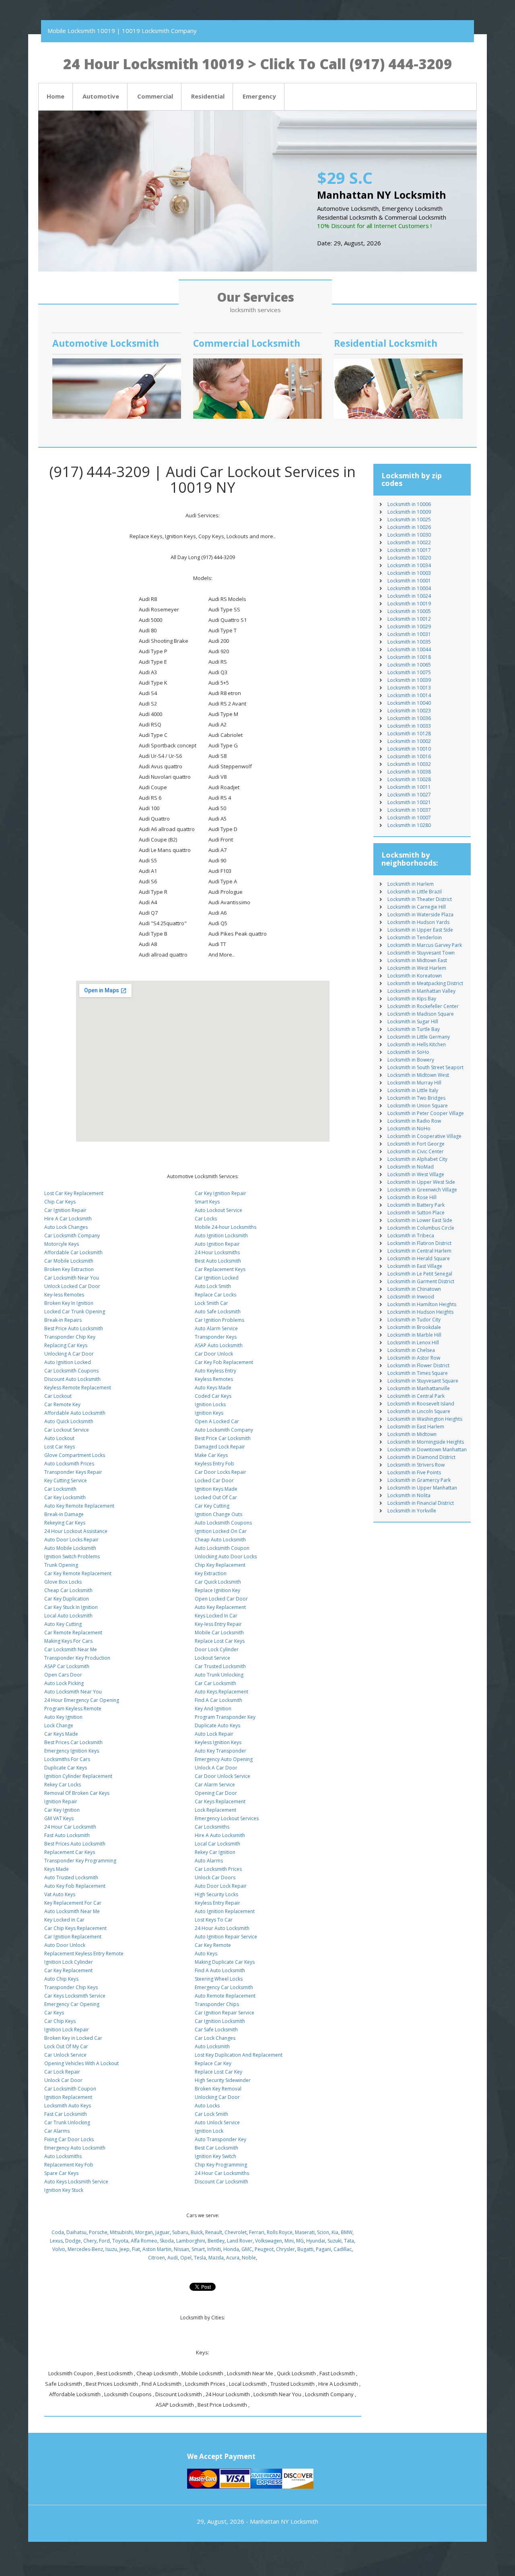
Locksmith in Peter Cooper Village (426, 1113)
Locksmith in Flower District (418, 1365)
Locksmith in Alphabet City (417, 1159)
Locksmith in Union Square (418, 1106)
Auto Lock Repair (214, 1734)
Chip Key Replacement (220, 1565)
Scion (323, 2232)
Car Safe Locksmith (216, 2030)
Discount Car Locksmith (221, 2182)
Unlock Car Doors (215, 1877)
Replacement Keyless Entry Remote (84, 1954)
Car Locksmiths (212, 1827)
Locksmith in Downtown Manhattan (427, 1450)
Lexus (56, 2241)
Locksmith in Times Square (418, 1373)
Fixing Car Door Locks (69, 2139)
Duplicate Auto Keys (217, 1725)
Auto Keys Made (213, 1388)
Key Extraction (211, 1573)
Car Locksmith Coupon (70, 2089)
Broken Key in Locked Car (73, 2038)
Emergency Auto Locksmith (75, 2148)
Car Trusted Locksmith (220, 1666)
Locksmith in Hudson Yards (418, 922)
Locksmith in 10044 (409, 649)
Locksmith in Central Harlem (419, 1251)
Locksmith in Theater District (420, 899)
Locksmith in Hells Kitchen (417, 1044)
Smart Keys (207, 1202)
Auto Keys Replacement (221, 1692)
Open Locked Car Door (221, 1599)
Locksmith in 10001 (409, 581)
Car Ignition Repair (65, 1210)
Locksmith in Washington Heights (425, 1419)
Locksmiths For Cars (67, 1759)
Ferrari (257, 2232)
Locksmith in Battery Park (416, 1205)
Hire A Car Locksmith (68, 1219)
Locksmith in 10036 (409, 718)
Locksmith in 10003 (409, 573)
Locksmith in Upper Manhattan (422, 1488)
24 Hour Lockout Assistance (76, 1531)
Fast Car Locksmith (66, 2114)
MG (300, 2241)
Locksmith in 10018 (409, 657)
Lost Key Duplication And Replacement (239, 2055)
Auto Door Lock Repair (221, 1886)
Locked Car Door (214, 1480)
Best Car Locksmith (216, 2148)
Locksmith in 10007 (409, 818)
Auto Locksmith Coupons (223, 1523)
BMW (347, 2232)
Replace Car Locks (215, 1295)
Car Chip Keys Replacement (75, 1928)
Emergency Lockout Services (227, 1818)
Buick (197, 2232)
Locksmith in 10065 (409, 665)
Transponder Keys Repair (73, 1472)
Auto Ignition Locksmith (221, 1236)
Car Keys (54, 2013)
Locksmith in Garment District (421, 1281)
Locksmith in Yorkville (412, 1511)
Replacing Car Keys (66, 1345)
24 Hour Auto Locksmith (222, 1928)
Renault (214, 2232)
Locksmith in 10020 (409, 558)
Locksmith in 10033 (409, 726)
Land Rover (240, 2241)
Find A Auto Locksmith (220, 1970)
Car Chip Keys (60, 2021)
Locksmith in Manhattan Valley (421, 991)
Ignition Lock (209, 2131)
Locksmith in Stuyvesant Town (421, 953)
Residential (208, 96)
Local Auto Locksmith (68, 1616)
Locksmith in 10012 (409, 619)
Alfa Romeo (144, 2241)
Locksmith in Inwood (411, 1297)
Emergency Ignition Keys (72, 1751)
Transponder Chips (217, 2004)
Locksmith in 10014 (409, 695)
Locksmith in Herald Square (419, 1258)
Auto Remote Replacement (225, 1996)
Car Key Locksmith (65, 1497)
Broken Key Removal (218, 2089)
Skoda (167, 2241)
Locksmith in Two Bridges (416, 1098)
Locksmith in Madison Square (421, 1014)
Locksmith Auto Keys (68, 2106)
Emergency (259, 96)
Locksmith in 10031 (409, 634)
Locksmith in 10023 (409, 711)
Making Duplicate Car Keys (225, 1962)
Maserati (305, 2232)
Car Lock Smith (211, 2114)
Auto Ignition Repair (217, 1244)
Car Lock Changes (215, 2038)
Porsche (98, 2232)
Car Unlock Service (65, 2055)
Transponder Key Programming (80, 1861)
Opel (186, 2258)
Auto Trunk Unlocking (219, 1675)
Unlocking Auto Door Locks (226, 1557)
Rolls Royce (280, 2232)
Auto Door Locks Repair (71, 1540)
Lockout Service (212, 1658)
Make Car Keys (211, 1455)
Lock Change (59, 1725)
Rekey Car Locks (63, 1785)
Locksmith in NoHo (409, 1129)
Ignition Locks (210, 1404)
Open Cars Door (63, 1675)
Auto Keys (206, 1954)
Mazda (216, 2258)
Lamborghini (191, 2241)
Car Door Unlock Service (222, 1776)
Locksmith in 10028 (409, 779)
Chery (90, 2241)
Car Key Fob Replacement (224, 1362)
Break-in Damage (64, 1514)
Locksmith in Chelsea (411, 1350)
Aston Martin (157, 2249)
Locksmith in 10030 (409, 535)
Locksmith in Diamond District (421, 1457)
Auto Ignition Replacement (225, 1911)
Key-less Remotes (64, 1295)
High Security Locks (216, 1894)
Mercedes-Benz (85, 2249)
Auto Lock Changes (66, 1227)
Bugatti (305, 2249)
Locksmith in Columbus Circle (421, 1228)
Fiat (136, 2249)
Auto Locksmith (212, 2046)
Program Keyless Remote (73, 1709)
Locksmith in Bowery (411, 1060)
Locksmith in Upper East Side (420, 930)
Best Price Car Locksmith (223, 1438)
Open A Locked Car (217, 1421)
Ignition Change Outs (218, 1514)
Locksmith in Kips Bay (412, 999)
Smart (198, 2249)
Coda (58, 2232)
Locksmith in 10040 (409, 703)
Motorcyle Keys (62, 1244)
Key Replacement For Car (73, 1903)
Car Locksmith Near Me (71, 1649)
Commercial (155, 96)
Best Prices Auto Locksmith (75, 1844)
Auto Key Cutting (63, 1624)
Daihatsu (76, 2232)
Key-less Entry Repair (218, 1624)
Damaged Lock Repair (220, 1447)
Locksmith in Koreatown (415, 976)
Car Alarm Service (215, 1785)
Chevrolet (236, 2232)
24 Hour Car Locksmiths (222, 2173)
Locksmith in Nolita (409, 1495)
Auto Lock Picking (64, 1683)
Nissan (181, 2249)
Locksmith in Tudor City (414, 1320)
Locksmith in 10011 (409, 787)
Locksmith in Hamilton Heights (422, 1304)
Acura (233, 2258)
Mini (289, 2241)
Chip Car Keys (60, 1202)
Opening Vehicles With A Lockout (81, 2063)
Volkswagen (269, 2241)
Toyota (120, 2241)
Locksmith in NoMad (411, 1167)
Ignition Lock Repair (67, 2030)
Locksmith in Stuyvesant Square (423, 1381)
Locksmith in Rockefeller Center (423, 1006)
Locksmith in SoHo (408, 1052)
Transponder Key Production (77, 1658)
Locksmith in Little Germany (419, 1037)
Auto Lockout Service (218, 1210)
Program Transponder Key (225, 1717)
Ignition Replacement (68, 2097)
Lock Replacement (215, 1810)
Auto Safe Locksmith (218, 1312)
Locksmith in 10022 (409, 542)
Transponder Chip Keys (71, 1987)
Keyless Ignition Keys (218, 1742)
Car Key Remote (213, 1945)
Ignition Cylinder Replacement (78, 1776)
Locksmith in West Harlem (417, 968)
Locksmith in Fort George (416, 1144)
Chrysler (285, 2249)
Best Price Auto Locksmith (74, 1328)
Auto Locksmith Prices (69, 1464)
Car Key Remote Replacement (78, 1573)
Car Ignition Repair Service (225, 2013)
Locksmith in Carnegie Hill (417, 907)
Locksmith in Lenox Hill (413, 1343)
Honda (231, 2249)
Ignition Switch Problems (72, 1557)
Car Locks (206, 1219)
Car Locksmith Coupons (71, 1371)
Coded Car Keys (213, 1396)
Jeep (125, 2249)
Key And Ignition (213, 1709)
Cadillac (343, 2249)
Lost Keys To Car (214, 1920)
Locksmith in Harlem (411, 884)
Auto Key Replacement (220, 1607)
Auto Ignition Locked (68, 1362)
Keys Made (57, 1869)
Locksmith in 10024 (409, 596)
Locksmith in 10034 (409, 565)
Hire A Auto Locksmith (220, 1835)
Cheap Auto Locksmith (220, 1540)
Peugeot (264, 2249)
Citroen (157, 2258)
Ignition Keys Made (216, 1489)
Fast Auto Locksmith (67, 1835)
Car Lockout (58, 1396)
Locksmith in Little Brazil (415, 892)
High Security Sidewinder (223, 2080)
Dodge (73, 2241)
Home (56, 96)
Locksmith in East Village (415, 1266)
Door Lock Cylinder (217, 1649)
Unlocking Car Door (217, 2097)
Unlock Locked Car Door (72, 1286)
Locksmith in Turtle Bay (414, 1029)
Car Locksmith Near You (72, 1278)
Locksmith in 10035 (409, 642)
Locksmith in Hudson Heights (420, 1312)
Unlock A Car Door (216, 1768)
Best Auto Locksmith (218, 1261)
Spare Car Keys (61, 2173)
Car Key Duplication (67, 1599)
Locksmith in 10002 (409, 741)
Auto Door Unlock (65, 1945)
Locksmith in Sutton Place (416, 1213)
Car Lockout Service (67, 1430)
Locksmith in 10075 (409, 672)
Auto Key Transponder (220, 1751)
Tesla (200, 2258)
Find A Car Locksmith (218, 1700)
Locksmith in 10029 (409, 627)
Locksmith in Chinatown (414, 1289)
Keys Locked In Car (216, 1616)
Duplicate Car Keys (66, 1768)
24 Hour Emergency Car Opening (82, 1700)
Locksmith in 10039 (409, 680)
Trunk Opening (61, 1565)
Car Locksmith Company (72, 1236)
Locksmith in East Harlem (416, 1427)
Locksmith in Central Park (416, 1396)
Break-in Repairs (63, 1320)
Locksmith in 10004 (409, 588)
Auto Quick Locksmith (69, 1421)
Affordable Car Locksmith (73, 1252)
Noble (249, 2258)
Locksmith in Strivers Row (416, 1465)
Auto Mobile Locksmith (70, 1548)
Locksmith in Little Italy (413, 1090)
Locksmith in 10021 (409, 802)
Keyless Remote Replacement (78, 1388)
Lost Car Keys (60, 1447)
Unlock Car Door (63, 2080)
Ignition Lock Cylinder (69, 1962)
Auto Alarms (209, 1861)
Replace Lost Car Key (218, 2072)
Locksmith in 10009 (409, 512)
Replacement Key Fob (69, 2165)
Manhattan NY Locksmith (284, 2521)
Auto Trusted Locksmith (71, 1877)
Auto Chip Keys (61, 1979)
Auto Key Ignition (63, 1717)
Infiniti (214, 2249)
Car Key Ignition (62, 1810)
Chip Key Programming (221, 2165)
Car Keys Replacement (220, 1801)
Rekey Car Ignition (215, 1852)
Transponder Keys (216, 1337)
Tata (349, 2241)
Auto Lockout (59, 1438)
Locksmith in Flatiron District (419, 1243)
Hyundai (316, 2241)
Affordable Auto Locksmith (75, 1413)
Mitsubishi (121, 2232)
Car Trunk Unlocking (67, 2122)
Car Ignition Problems (219, 1320)
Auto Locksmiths (63, 2156)
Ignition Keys (209, 1413)
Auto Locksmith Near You (73, 1692)
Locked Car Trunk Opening (75, 1312)
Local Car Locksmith (217, 1844)
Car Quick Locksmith (218, 1582)
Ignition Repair (61, 1801)
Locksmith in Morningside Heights (426, 1442)
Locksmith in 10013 (409, 688)
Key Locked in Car (64, 1920)
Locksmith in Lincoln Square (419, 1411)
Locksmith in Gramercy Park (419, 1480)
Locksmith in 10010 (409, 749)
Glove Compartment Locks (75, 1455)
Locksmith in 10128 (409, 734)
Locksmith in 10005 (409, 611)
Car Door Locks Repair (220, 1472)
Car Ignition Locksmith (220, 2021)
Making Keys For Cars (68, 1641)
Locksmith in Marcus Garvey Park (425, 945)
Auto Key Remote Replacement (79, 1506)
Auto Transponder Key (220, 2139)
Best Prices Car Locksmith (73, 1742)
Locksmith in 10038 (409, 772)
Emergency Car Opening (72, 2004)
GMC (247, 2249)
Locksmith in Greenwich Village (422, 1190)
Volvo (59, 2249)
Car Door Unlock (214, 1354)
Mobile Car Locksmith (219, 1633)
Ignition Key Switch (215, 2156)
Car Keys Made (61, 1734)
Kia (335, 2232)
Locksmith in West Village (416, 1174)
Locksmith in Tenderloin (415, 937)
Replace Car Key (213, 2063)
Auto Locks (207, 2106)
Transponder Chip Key (70, 1337)
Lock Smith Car (211, 1303)
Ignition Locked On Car (221, 1531)
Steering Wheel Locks (219, 1979)
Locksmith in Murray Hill (414, 1083)
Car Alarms (57, 2131)
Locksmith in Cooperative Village (424, 1136)
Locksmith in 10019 (409, 604)
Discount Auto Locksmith (72, 1379)
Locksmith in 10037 (409, 810)
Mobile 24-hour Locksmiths (226, 1227)
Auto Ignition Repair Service (226, 1937)
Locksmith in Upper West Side (421, 1182)
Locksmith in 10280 (409, 825)
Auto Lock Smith (213, 1286)
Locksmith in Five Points (414, 1472)
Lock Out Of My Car (66, 2046)
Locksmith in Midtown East (417, 960)
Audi (173, 2258)
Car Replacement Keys (220, 1269)
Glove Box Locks (63, 1582)
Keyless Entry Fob (214, 1464)
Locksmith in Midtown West (418, 1075)
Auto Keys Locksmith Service (76, 2182)
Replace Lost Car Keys (220, 1641)
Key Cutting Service (66, 1480)
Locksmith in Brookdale (414, 1327)
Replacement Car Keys (70, 1852)
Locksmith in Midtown (412, 1434)
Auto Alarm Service (216, 1328)
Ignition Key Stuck (64, 2190)
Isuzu (111, 2249)
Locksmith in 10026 (409, 527)
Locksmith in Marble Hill (414, 1335)
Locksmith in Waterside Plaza (420, 915)
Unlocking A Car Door (69, 1354)
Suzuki (335, 2241)
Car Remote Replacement (73, 1633)
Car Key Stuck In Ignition (71, 1607)
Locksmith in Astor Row (414, 1358)
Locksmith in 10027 (409, 795)
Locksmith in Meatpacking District (425, 983)
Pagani (323, 2249)
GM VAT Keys (59, 1818)
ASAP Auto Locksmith (219, 1345)
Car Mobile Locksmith (69, 1261)
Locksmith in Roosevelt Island (421, 1404)
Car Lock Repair (62, 2072)
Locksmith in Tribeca (411, 1236)
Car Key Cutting (212, 1506)
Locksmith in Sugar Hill (413, 1022)
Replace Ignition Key (217, 1590)
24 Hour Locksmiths (217, 1252)
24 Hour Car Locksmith (70, 1827)
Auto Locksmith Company (224, 1430)
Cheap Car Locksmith (68, 1590)
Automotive (101, 96)
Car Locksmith (60, 1489)
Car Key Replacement (68, 1970)
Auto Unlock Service (217, 2122)
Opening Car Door (216, 1793)
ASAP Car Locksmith (67, 1666)
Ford (104, 2241)
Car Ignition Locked (217, 1278)
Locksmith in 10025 (409, 520)
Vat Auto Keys (60, 1894)
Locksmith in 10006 (409, 504)
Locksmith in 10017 (409, 550)
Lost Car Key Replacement (74, 1193)
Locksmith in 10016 (409, 756)
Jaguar (163, 2232)
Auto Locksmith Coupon (222, 1548)
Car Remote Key (62, 1404)
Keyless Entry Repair (217, 1903)
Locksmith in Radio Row (414, 1121)
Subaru (180, 2232)
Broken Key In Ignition (69, 1303)
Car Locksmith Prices (218, 1869)
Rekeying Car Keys (65, 1523)
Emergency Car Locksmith (224, 1987)
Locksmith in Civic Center (416, 1151)
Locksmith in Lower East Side (420, 1220)
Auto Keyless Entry (215, 1371)
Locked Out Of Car (216, 1497)
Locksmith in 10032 (409, 764)
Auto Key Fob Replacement (75, 1886)
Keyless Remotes (214, 1379)
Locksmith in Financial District (421, 1503)
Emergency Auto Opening (224, 1759)
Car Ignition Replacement (73, 1937)
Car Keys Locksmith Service (75, 1996)
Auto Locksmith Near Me (72, 1911)
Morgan (144, 2232)
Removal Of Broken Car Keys (77, 1793)
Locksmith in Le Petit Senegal (420, 1274)
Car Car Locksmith (215, 1683)
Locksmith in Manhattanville (419, 1388)
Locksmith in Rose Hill (412, 1197)
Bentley (216, 2241)
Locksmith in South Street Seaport (425, 1067)
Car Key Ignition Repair (220, 1193)
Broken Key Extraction (69, 1269)
